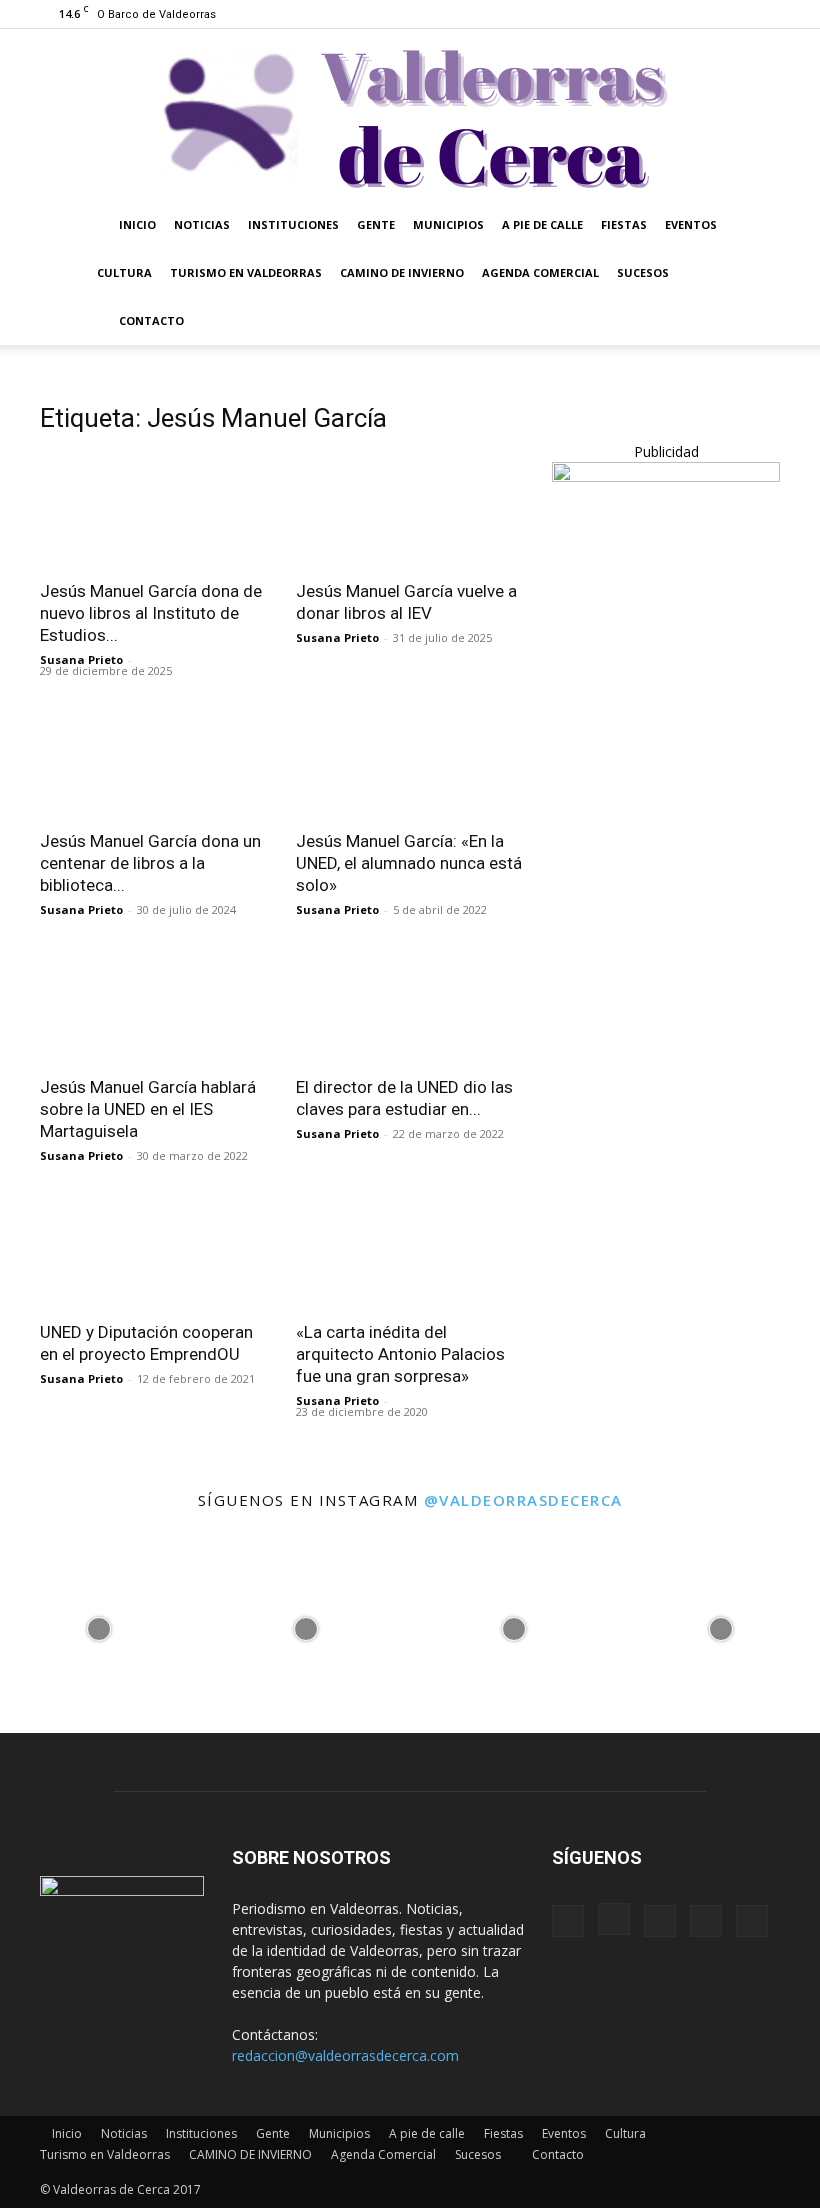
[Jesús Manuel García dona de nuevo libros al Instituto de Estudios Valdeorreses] (154, 510)
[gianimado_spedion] (666, 476)
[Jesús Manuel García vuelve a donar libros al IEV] (410, 510)
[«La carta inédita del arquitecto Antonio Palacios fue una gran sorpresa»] (410, 1252)
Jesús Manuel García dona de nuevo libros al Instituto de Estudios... (151, 613)
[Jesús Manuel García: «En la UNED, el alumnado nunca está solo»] (410, 761)
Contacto (151, 320)
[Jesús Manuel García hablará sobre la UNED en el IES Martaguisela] (154, 1006)
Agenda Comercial (540, 272)
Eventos (691, 224)
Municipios (448, 224)
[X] (732, 14)
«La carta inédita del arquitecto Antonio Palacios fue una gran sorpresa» (400, 1354)
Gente (376, 224)
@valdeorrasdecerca (523, 1500)
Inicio (137, 224)
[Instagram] (666, 14)
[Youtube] (765, 14)
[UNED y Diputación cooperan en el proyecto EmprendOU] (154, 1252)
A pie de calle (542, 224)
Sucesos (643, 272)
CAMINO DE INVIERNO (402, 272)
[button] (756, 225)
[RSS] (699, 14)
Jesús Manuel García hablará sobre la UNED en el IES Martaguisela (148, 1109)
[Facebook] (633, 14)
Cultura (124, 272)
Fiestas (624, 224)
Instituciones (293, 224)
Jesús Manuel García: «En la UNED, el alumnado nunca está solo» (409, 863)
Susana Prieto (81, 659)
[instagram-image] (99, 1624)
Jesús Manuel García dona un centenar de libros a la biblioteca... (150, 863)
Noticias (202, 224)
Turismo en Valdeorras (246, 272)
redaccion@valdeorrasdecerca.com (345, 2055)
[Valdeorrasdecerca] (410, 115)
